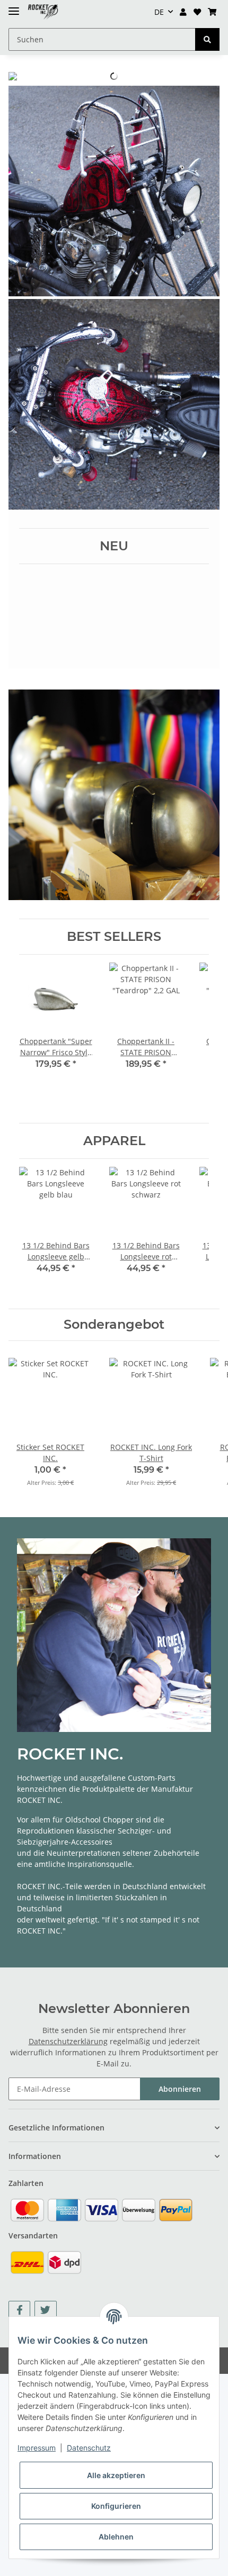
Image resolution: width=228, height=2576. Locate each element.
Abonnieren (180, 2089)
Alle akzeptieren (116, 2475)
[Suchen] (207, 39)
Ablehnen (116, 2537)
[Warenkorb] (212, 12)
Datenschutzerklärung (68, 2041)
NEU (114, 546)
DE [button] (159, 12)
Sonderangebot (114, 1325)
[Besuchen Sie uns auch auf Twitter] (45, 2310)
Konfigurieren (116, 2506)
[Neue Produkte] (114, 191)
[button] (183, 12)
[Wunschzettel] (197, 12)
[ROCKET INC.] (43, 12)
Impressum (37, 2448)
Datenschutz (89, 2448)
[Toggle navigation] (14, 7)
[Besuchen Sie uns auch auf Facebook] (19, 2310)
